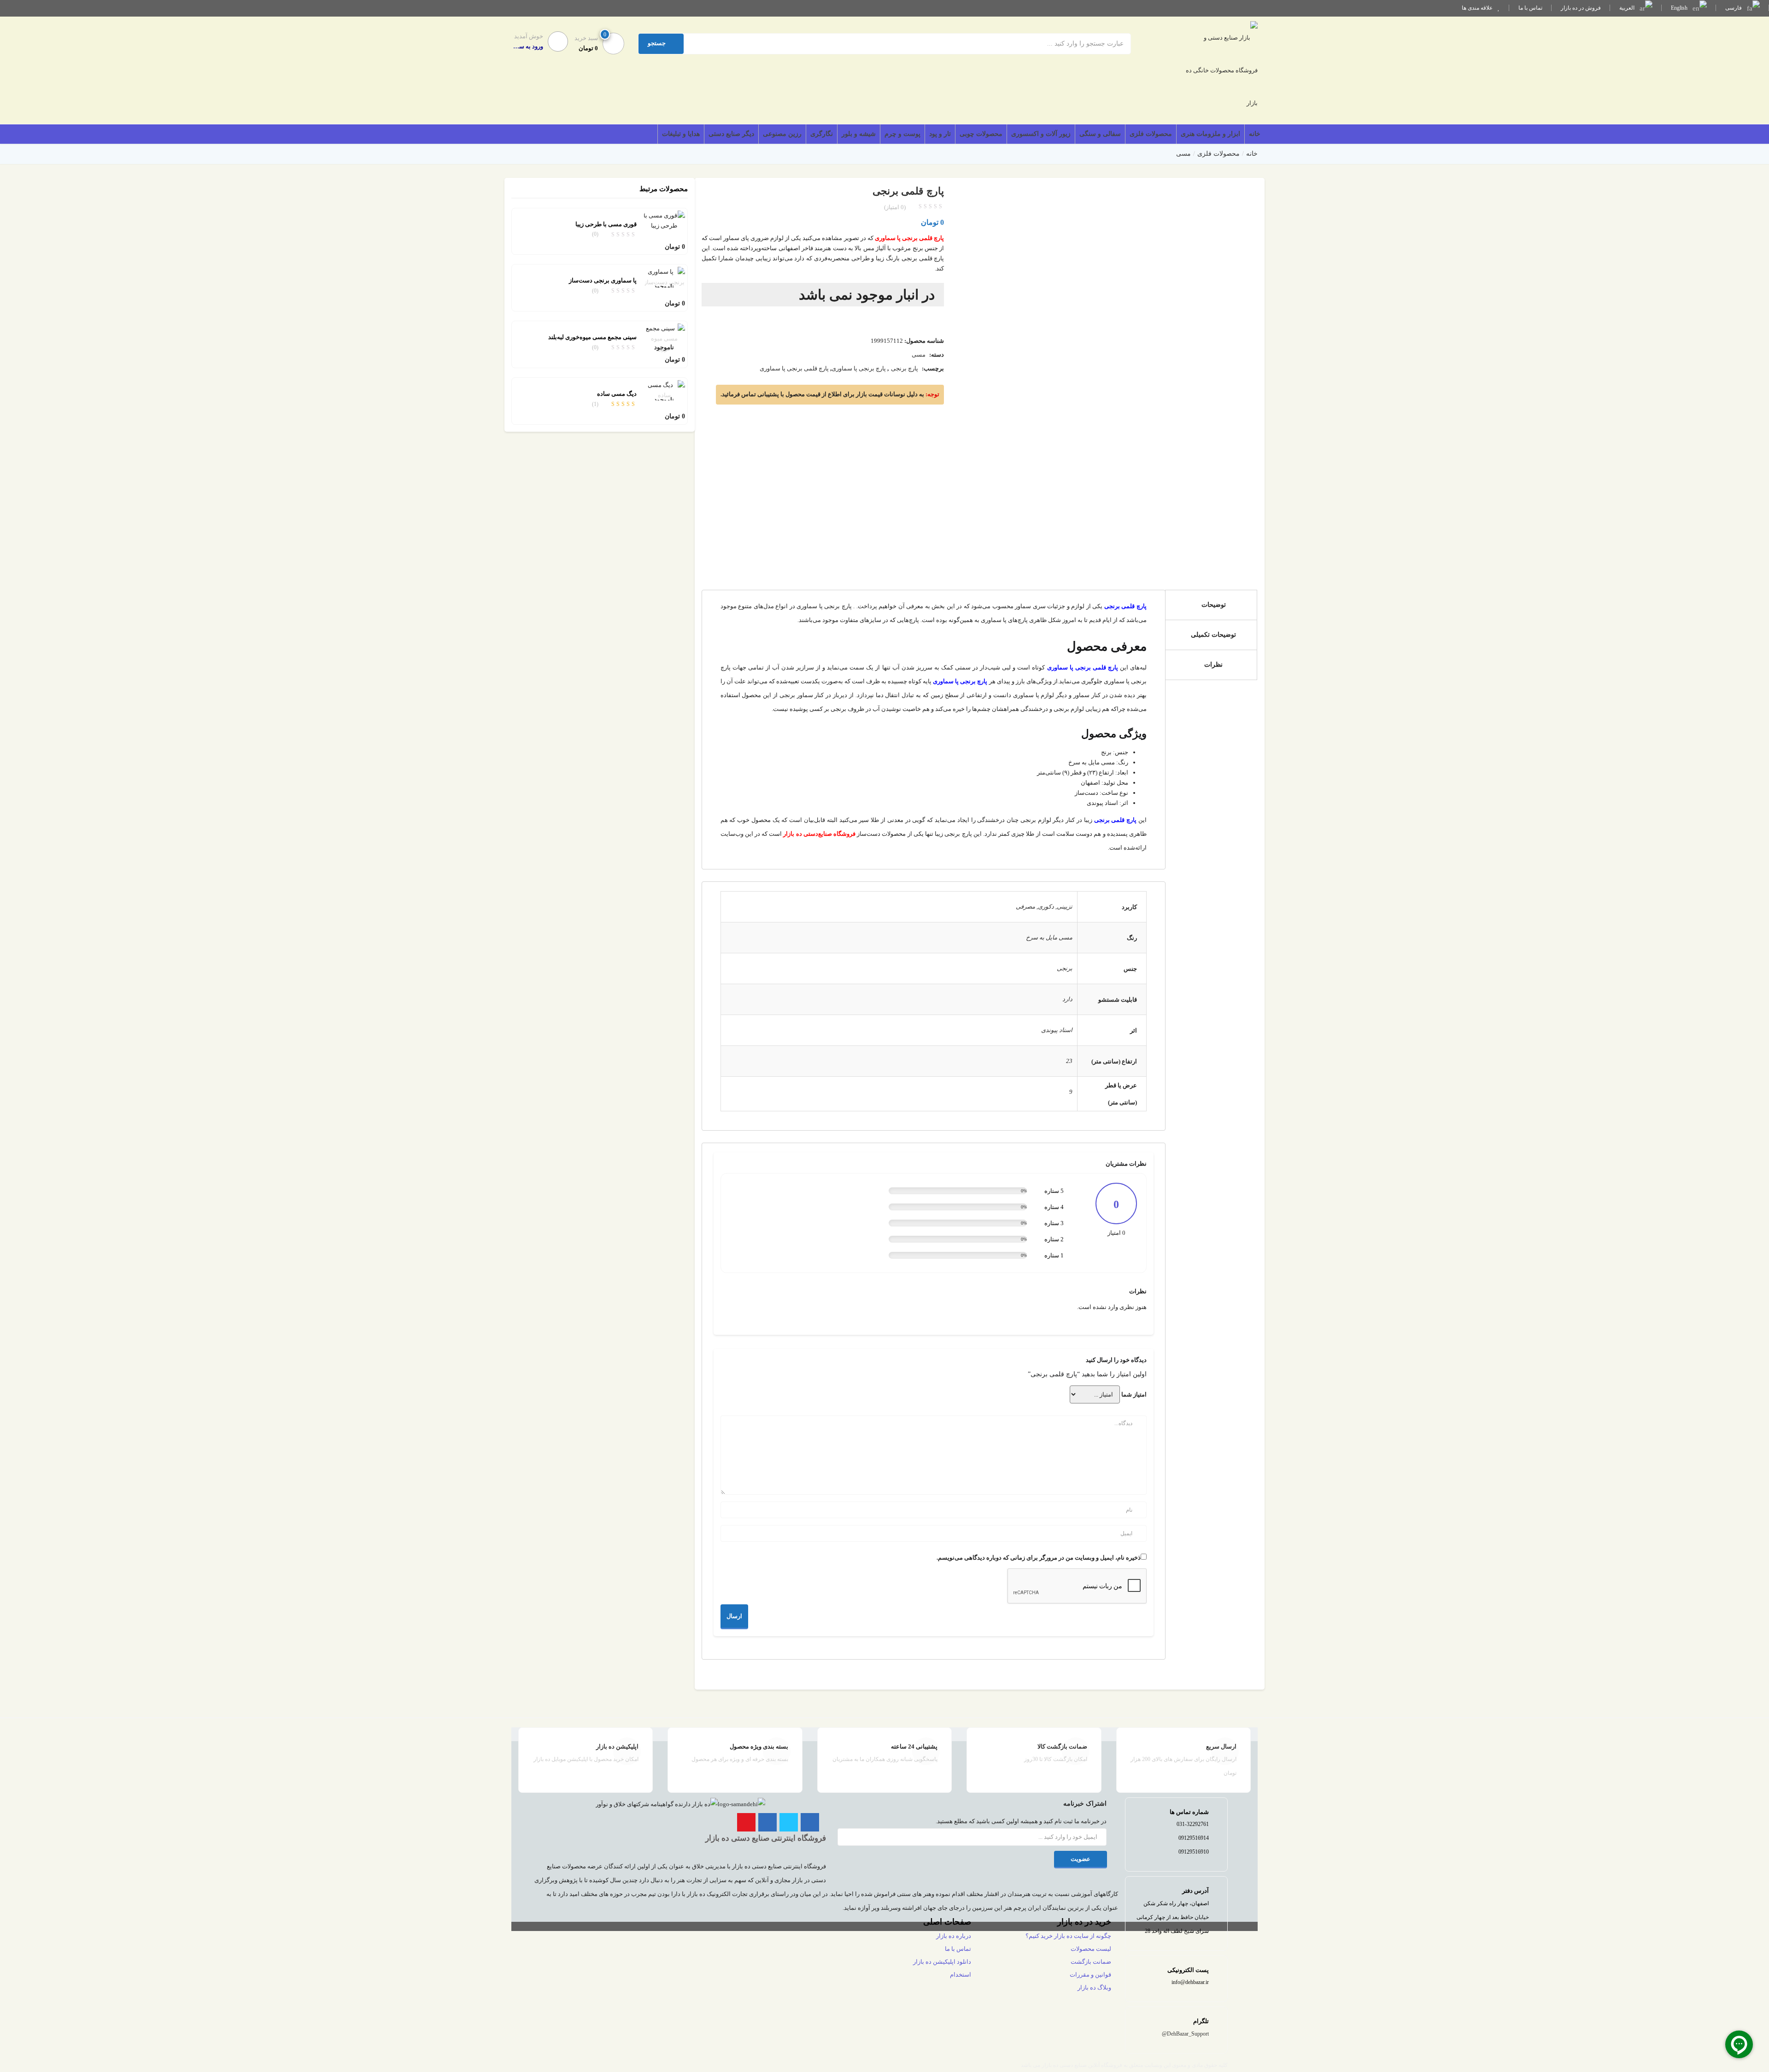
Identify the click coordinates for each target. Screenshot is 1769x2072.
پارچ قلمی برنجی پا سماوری (794, 368)
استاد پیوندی (1057, 1030)
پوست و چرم (902, 134)
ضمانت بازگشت (1091, 1962)
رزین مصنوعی (782, 134)
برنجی (1065, 968)
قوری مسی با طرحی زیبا (606, 224)
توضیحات (1214, 605)
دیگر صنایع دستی (731, 134)
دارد (1067, 999)
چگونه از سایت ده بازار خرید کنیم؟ (1068, 1936)
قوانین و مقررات (1090, 1975)
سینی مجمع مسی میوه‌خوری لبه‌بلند (592, 337)
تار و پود (940, 134)
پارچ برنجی (905, 368)
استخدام (961, 1975)
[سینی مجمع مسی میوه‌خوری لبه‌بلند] (664, 338)
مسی (1183, 154)
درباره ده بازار (954, 1936)
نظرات (1213, 665)
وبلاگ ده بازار (1094, 1987)
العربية (1628, 8)
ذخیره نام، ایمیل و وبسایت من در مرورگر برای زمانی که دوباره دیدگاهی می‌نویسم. (1039, 1558)
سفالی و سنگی (1100, 134)
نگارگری (822, 134)
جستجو (657, 43)
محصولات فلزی (1151, 134)
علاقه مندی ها (1478, 8)
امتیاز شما (1134, 1394)
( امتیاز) (895, 207)
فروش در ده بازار (1581, 8)
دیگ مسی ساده (617, 394)
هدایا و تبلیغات (681, 134)
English (1680, 8)
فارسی (1734, 8)
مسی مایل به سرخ (1049, 937)
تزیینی (1065, 907)
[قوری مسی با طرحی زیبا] (664, 220)
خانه (1255, 134)
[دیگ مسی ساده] (664, 390)
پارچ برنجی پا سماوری (859, 368)
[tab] (1211, 605)
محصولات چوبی (981, 134)
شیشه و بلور (859, 134)
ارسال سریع (1221, 1746)
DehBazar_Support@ (1185, 2034)
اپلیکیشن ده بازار (617, 1746)
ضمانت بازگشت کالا (1062, 1746)
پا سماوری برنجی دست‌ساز (603, 280)
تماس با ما (1530, 8)
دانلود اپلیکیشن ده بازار (942, 1962)
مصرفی (1025, 907)
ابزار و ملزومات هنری (1210, 134)
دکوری (1046, 907)
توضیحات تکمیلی (1213, 635)
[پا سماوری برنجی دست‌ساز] (664, 277)
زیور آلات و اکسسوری (1041, 134)
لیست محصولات (1091, 1949)
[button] (598, 43)
